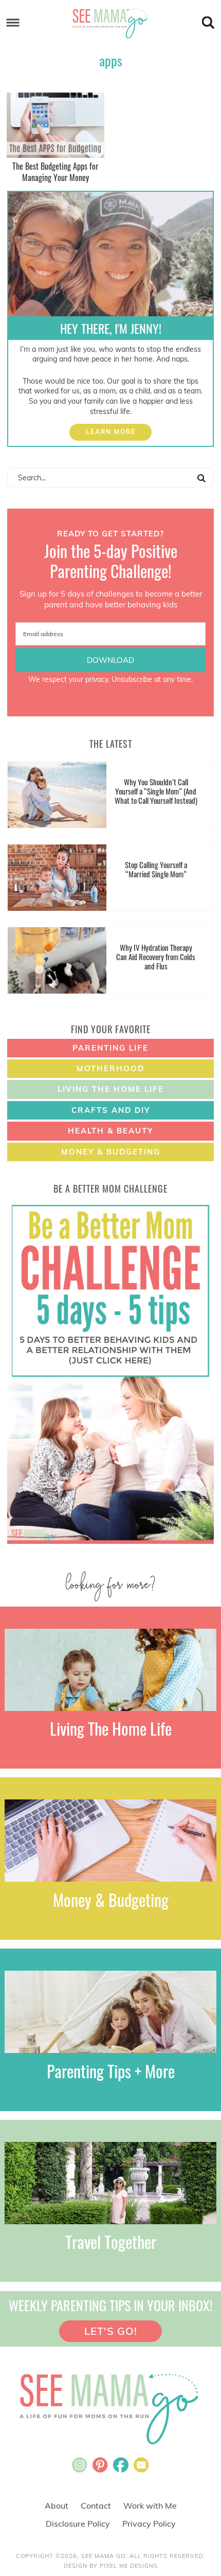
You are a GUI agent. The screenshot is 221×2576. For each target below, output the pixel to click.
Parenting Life (110, 1048)
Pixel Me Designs (129, 2566)
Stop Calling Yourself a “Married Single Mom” (156, 869)
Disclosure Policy (78, 2524)
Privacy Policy (149, 2524)
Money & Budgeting (111, 1152)
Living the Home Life (111, 1089)
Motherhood (110, 1068)
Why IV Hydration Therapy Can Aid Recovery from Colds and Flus (156, 957)
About (57, 2506)
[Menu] (13, 23)
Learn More (111, 432)
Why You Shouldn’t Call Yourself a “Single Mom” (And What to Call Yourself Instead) (156, 791)
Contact (96, 2506)
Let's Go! (111, 2331)
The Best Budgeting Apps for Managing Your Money (55, 172)
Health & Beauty (110, 1131)
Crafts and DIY (111, 1110)
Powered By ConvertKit (110, 690)
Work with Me (150, 2506)
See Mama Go (111, 23)
